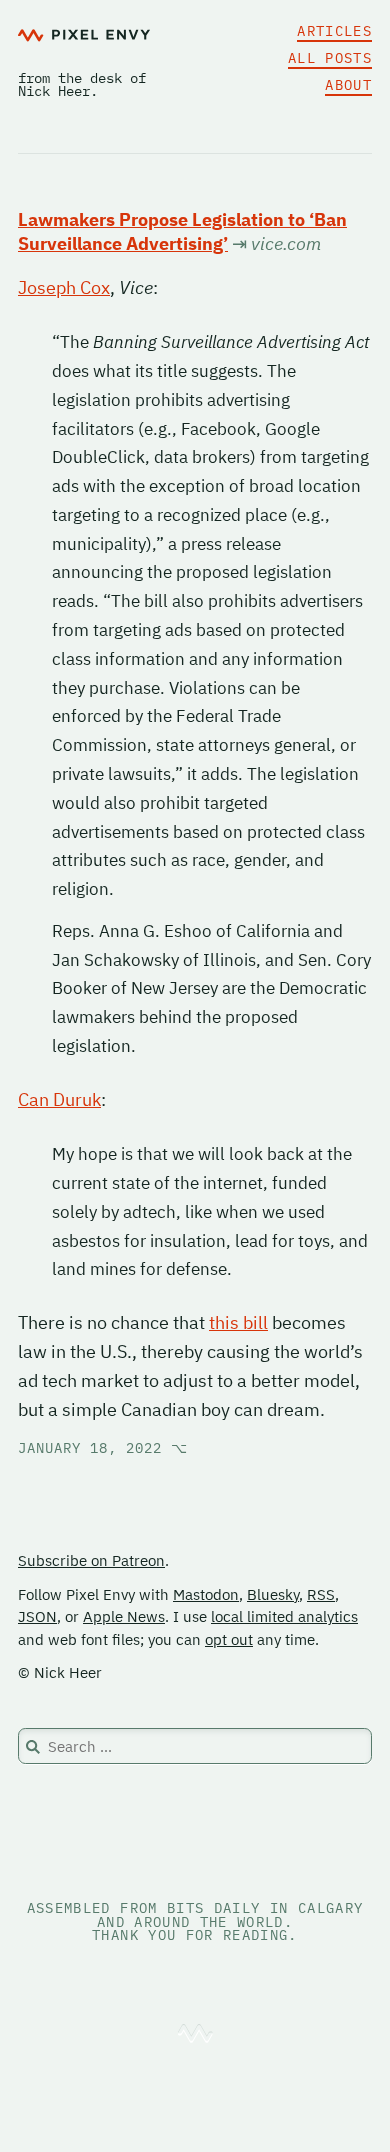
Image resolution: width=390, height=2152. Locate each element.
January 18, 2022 (103, 1448)
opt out (229, 1639)
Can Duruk (59, 1099)
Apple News (124, 1616)
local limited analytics (284, 1616)
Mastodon (206, 1594)
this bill (238, 1322)
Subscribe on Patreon (91, 1560)
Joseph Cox (64, 287)
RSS (321, 1594)
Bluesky (273, 1594)
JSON (37, 1616)
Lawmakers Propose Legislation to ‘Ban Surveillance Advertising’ (182, 231)
